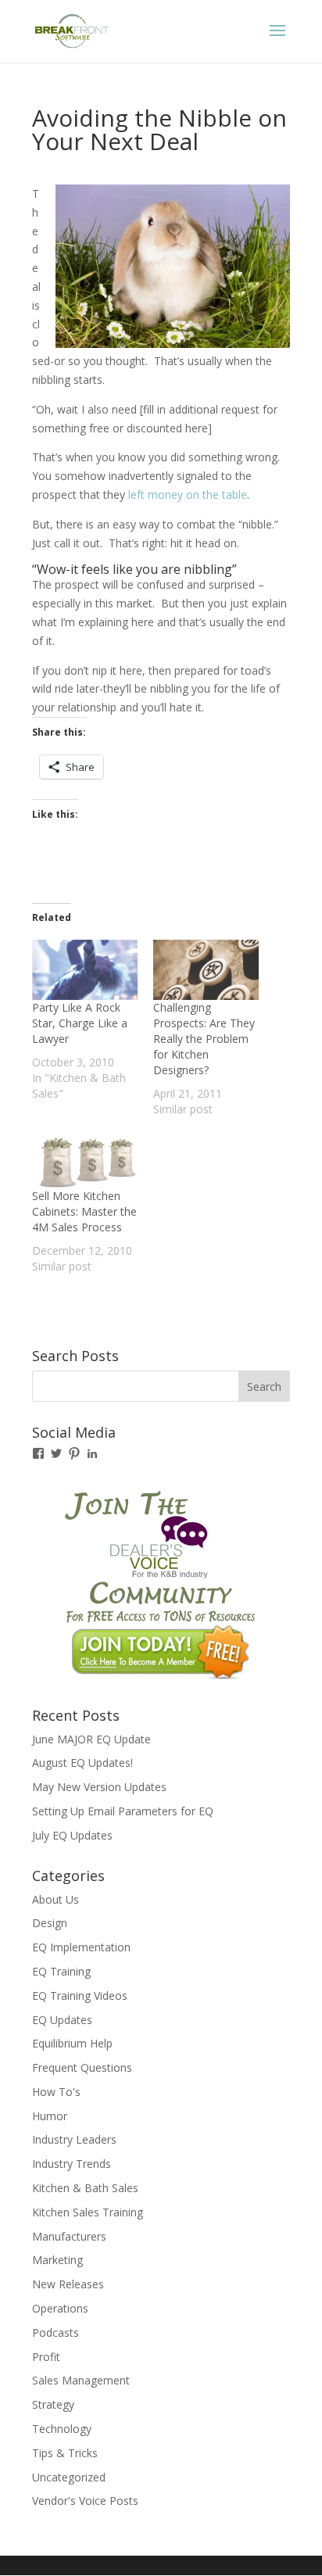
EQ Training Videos (80, 1996)
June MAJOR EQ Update (91, 1739)
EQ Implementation (81, 1947)
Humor (50, 2116)
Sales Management (81, 2380)
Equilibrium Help (72, 2043)
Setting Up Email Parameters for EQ (123, 1811)
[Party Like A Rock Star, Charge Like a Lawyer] (85, 970)
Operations (60, 2308)
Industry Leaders (74, 2139)
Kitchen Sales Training (88, 2212)
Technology (62, 2429)
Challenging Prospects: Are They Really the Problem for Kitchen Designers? (204, 1039)
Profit (46, 2357)
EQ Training (61, 1971)
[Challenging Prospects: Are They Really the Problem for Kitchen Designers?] (206, 970)
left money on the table (186, 494)
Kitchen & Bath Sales (85, 2188)
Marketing (57, 2260)
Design (50, 1923)
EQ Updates (62, 2020)
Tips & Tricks (65, 2453)
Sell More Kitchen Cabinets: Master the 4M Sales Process (84, 1211)
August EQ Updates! (82, 1763)
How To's (56, 2092)
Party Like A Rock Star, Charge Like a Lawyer (80, 1023)
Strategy (53, 2404)
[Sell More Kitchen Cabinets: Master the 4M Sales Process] (85, 1158)
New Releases (68, 2284)
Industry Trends (72, 2164)
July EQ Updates (72, 1835)
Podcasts (55, 2332)
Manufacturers (69, 2236)
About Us (55, 1899)
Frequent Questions (82, 2067)
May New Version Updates (99, 1787)
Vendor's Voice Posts (85, 2501)
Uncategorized (69, 2477)
